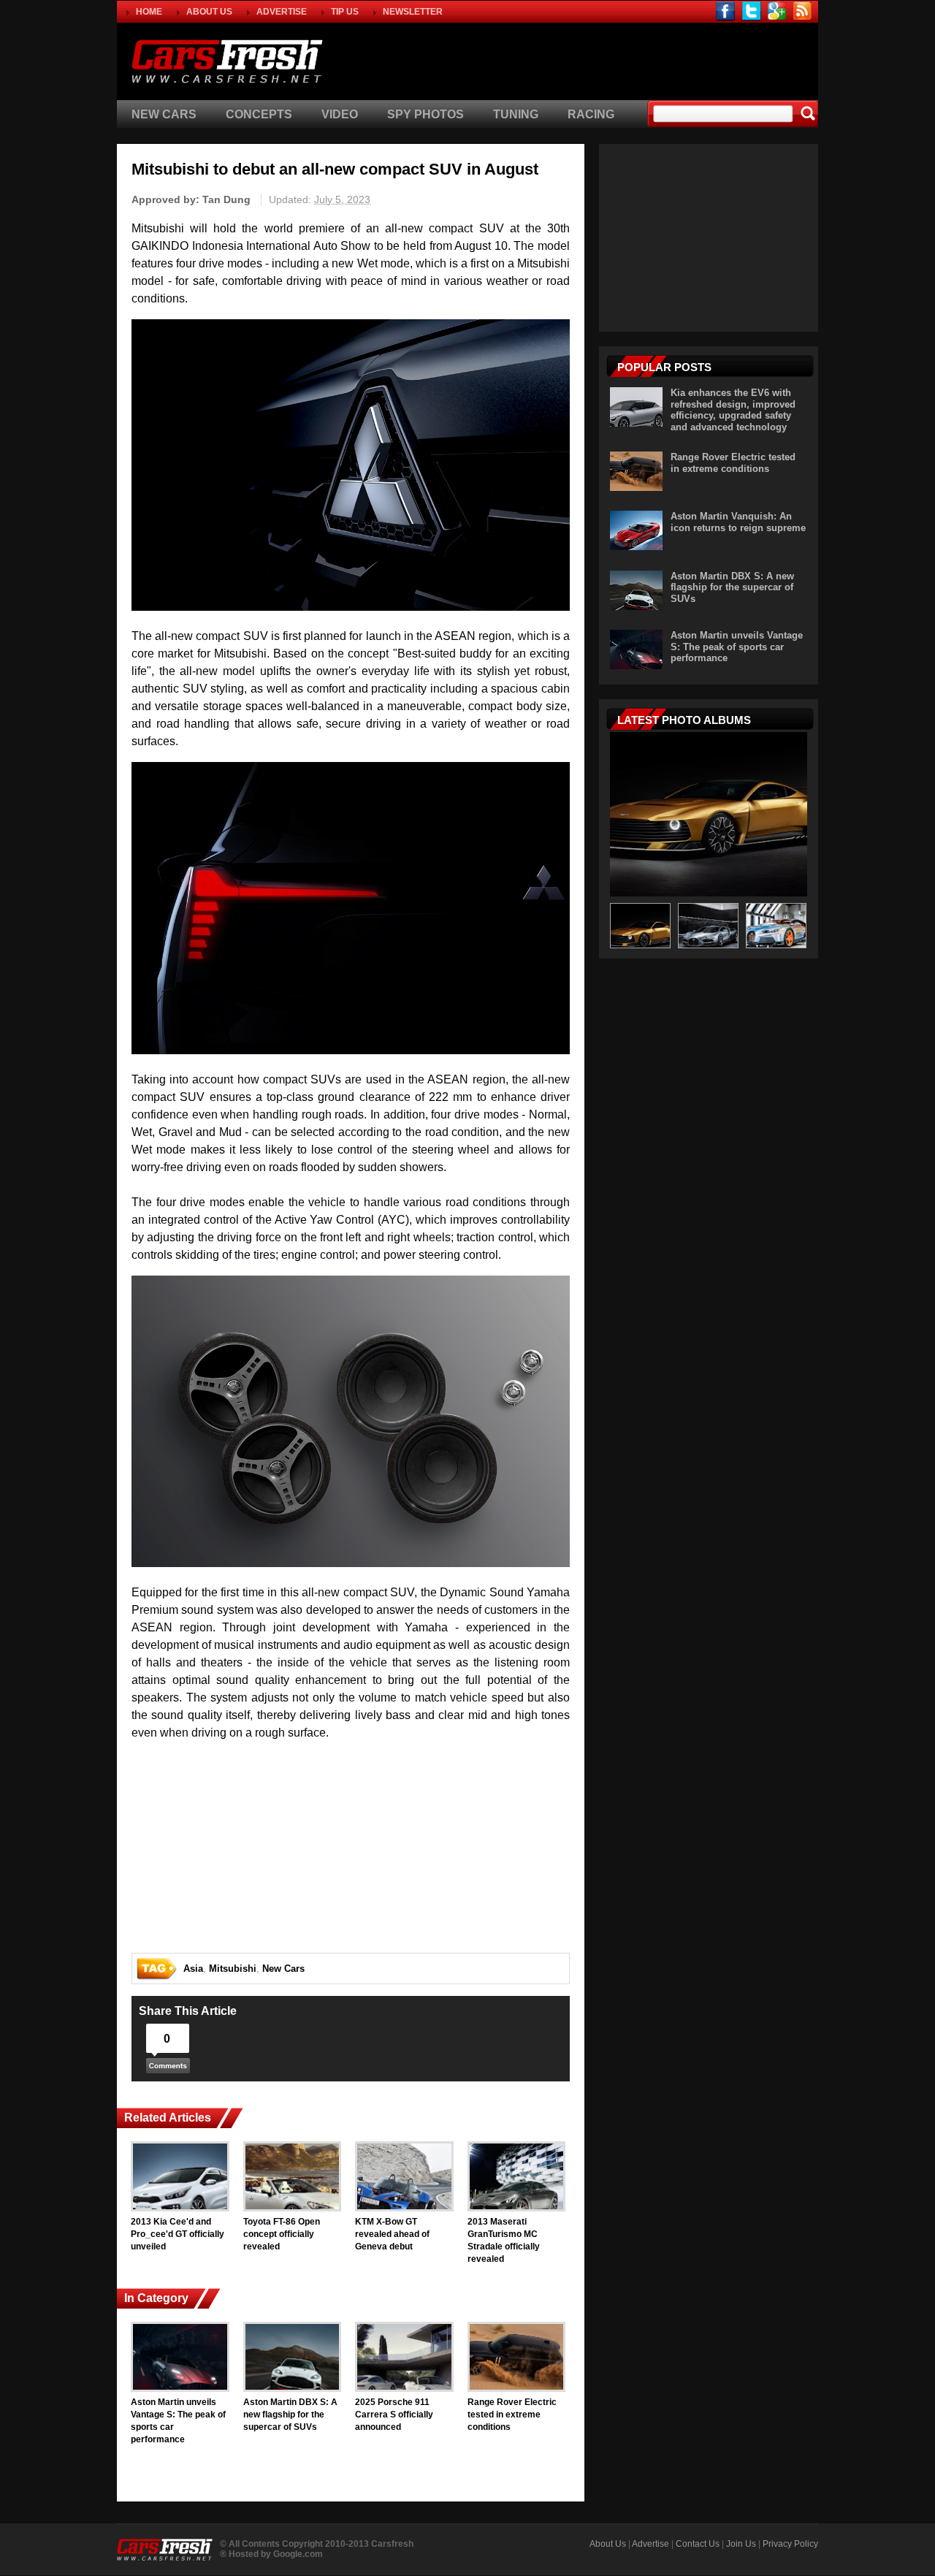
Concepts (259, 114)
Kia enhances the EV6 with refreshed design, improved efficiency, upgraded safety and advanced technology (733, 410)
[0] (168, 2069)
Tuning (516, 114)
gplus (777, 11)
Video (340, 114)
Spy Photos (425, 114)
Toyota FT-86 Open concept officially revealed (282, 2234)
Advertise (650, 2544)
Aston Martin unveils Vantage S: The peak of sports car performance (178, 2420)
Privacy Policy (790, 2544)
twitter (751, 11)
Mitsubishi (233, 1969)
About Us (608, 2544)
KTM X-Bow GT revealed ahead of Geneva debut (392, 2234)
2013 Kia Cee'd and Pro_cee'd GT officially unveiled (178, 2234)
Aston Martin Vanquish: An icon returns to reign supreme (738, 522)
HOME (149, 12)
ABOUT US (209, 12)
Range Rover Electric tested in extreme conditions (512, 2415)
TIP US (345, 12)
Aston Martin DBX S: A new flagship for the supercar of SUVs (290, 2415)
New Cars (164, 114)
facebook (726, 11)
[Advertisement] (646, 59)
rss (802, 11)
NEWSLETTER (413, 12)
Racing (591, 114)
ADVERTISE (282, 12)
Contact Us (698, 2544)
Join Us (741, 2544)
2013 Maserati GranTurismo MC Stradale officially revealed (504, 2240)
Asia (193, 1969)
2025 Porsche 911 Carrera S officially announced (394, 2415)
